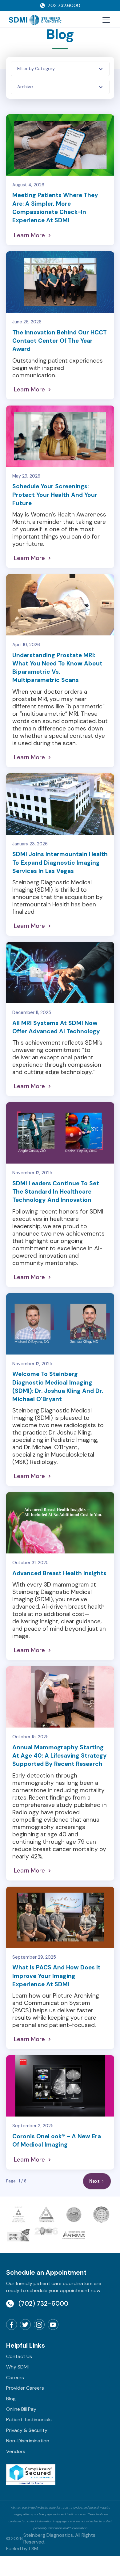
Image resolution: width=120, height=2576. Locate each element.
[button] (105, 20)
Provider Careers (25, 2388)
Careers (15, 2378)
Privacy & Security (27, 2430)
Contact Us (19, 2356)
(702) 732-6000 (43, 2303)
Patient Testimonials (29, 2420)
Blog (11, 2399)
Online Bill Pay (21, 2409)
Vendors (16, 2451)
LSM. (34, 2549)
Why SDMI (17, 2367)
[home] (35, 20)
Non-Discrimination (28, 2441)
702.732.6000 (64, 5)
